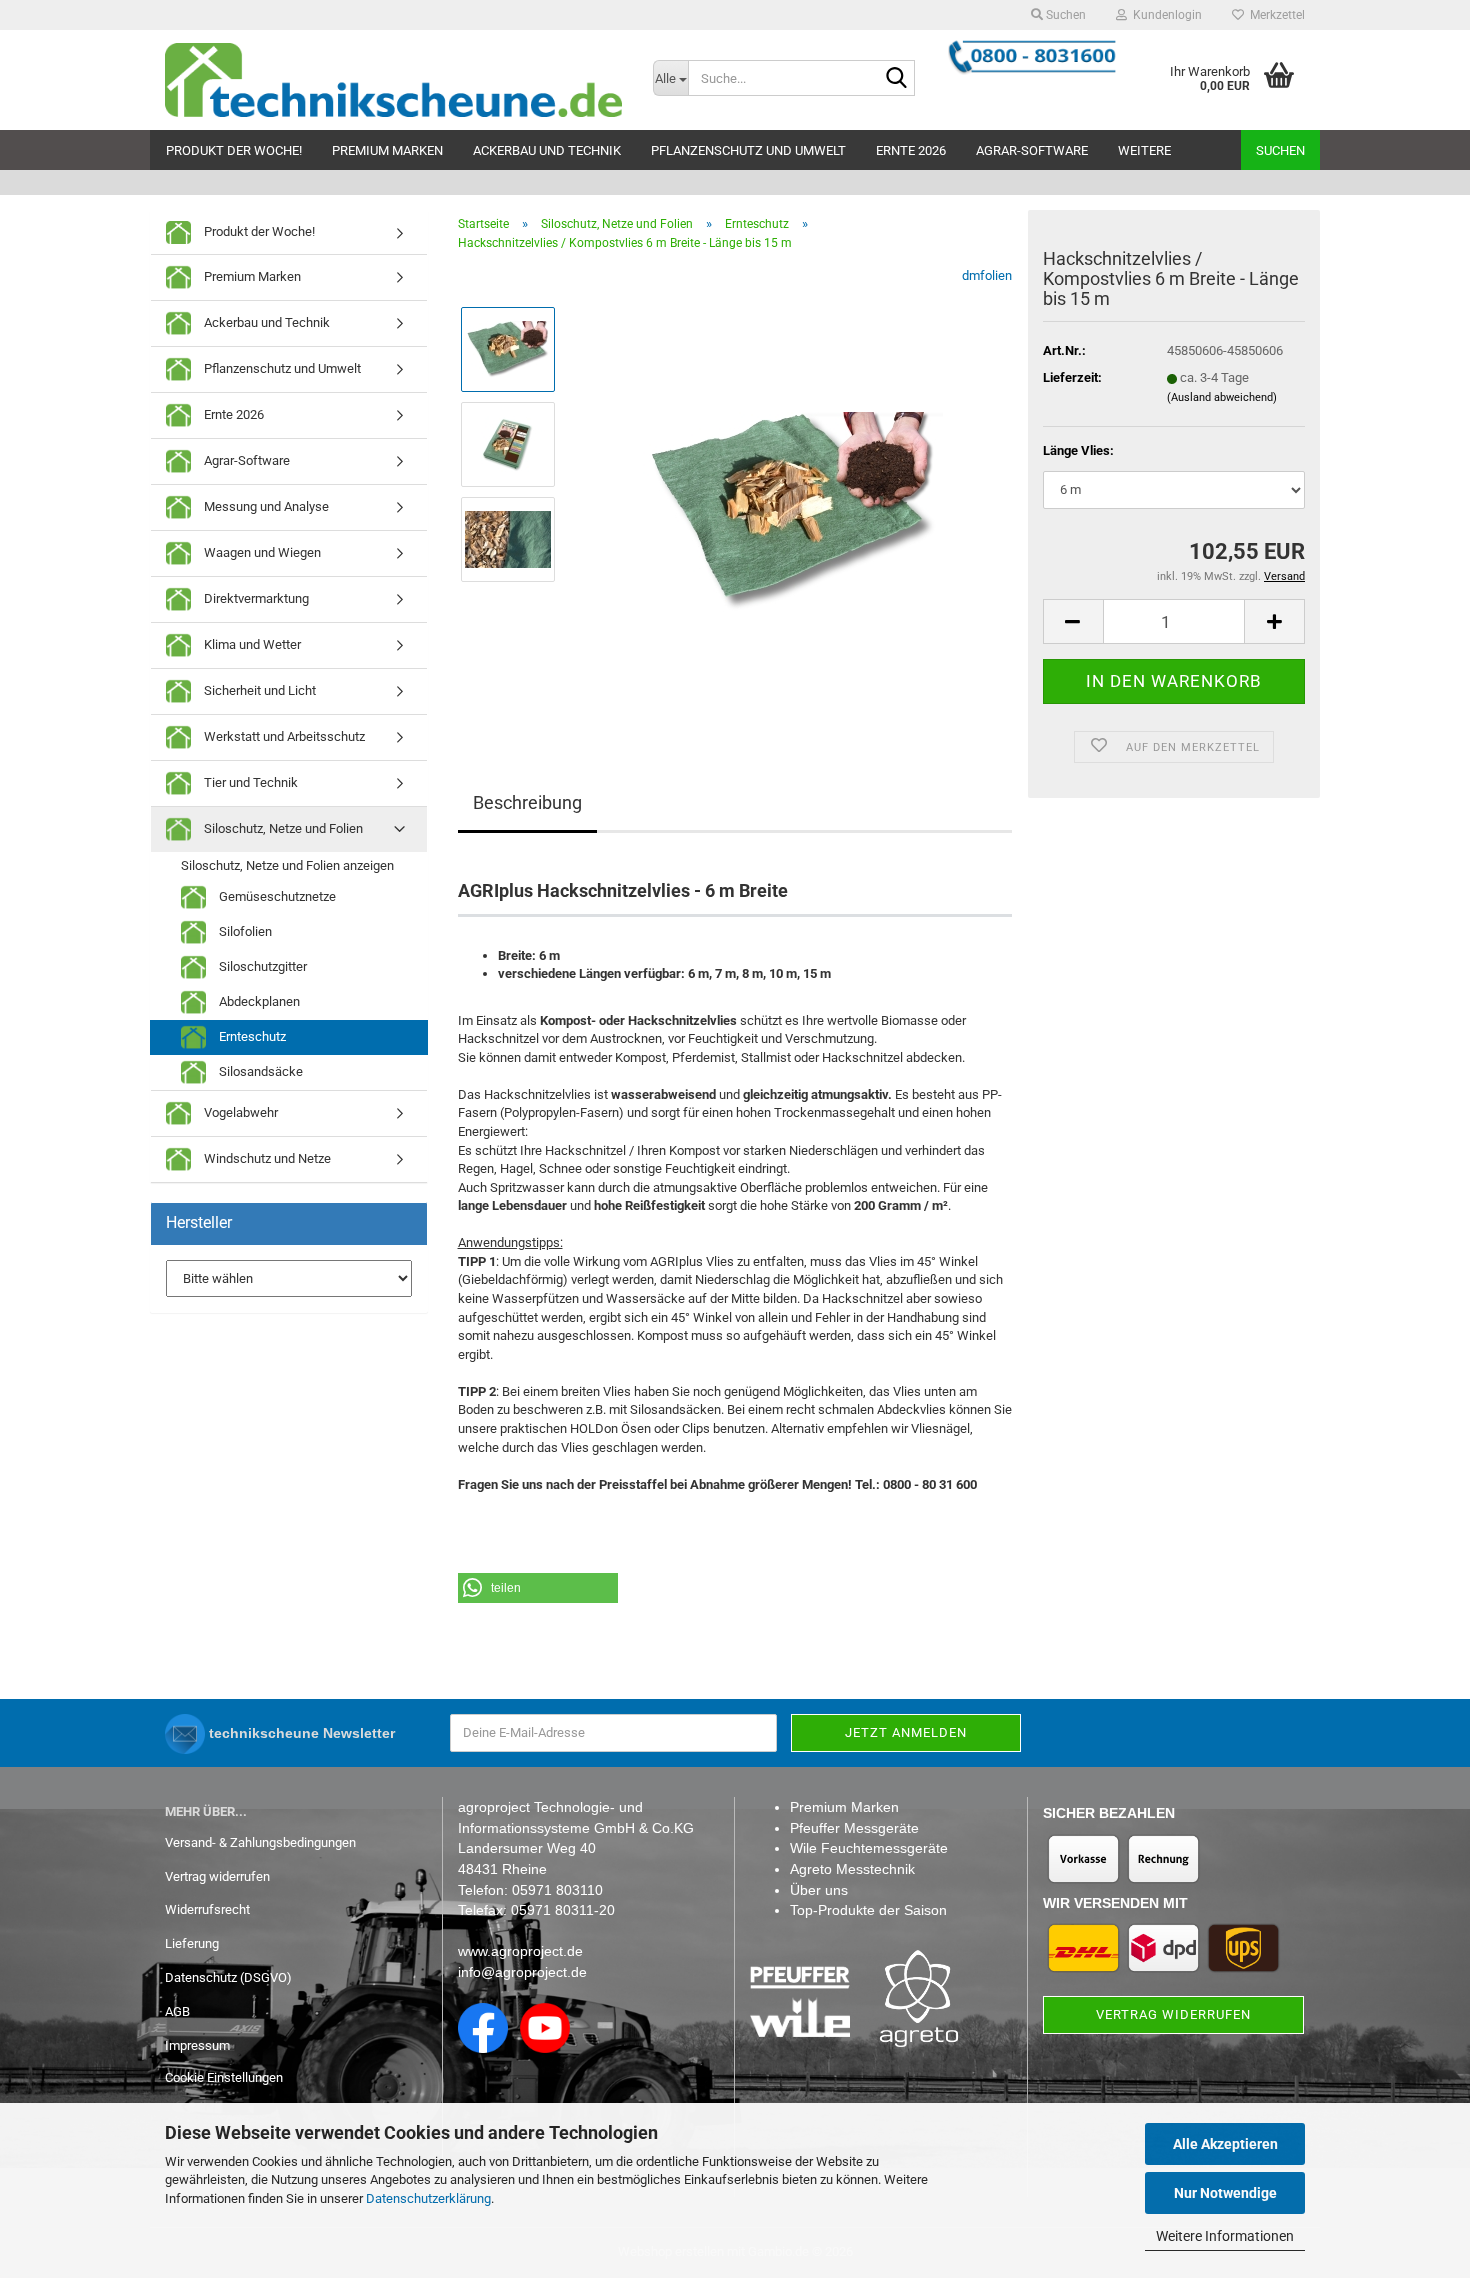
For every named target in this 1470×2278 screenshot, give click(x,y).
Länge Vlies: (1078, 450)
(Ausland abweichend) (1222, 397)
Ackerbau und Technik (547, 150)
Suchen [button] (1064, 15)
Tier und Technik (249, 782)
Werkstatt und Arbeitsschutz (283, 736)
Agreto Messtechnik (852, 1869)
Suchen (1280, 150)
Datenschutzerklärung (428, 2198)
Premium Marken (387, 150)
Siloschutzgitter (261, 966)
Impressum (197, 2045)
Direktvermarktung (255, 598)
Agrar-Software (1032, 150)
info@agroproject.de (522, 1972)
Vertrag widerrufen (217, 1876)
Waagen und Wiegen (261, 552)
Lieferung (192, 1943)
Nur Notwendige (1225, 2193)
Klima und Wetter (251, 644)
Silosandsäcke (259, 1071)
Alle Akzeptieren (1225, 2144)
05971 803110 (557, 1890)
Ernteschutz (251, 1036)
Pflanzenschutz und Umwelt (748, 150)
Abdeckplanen (258, 1001)
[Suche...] (896, 79)
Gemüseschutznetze (276, 896)
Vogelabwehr (239, 1112)
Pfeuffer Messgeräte (854, 1828)
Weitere (1144, 150)
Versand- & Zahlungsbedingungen (260, 1842)
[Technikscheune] (394, 80)
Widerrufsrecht (207, 1909)
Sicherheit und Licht (258, 690)
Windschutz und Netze (266, 1158)
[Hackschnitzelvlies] (793, 491)
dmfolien (987, 275)
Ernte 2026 (911, 150)
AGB (177, 2011)
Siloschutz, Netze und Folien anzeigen (287, 865)
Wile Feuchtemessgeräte (869, 1848)
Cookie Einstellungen (224, 2077)
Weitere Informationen (1225, 2236)
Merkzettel (1274, 15)
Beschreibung (527, 802)
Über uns (819, 1890)
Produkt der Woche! (234, 150)
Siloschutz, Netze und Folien (282, 828)
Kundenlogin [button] (1164, 15)
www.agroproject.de (520, 1951)
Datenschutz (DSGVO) (228, 1977)
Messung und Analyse (265, 506)
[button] (1073, 621)
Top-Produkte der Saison (868, 1910)
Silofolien (244, 931)
